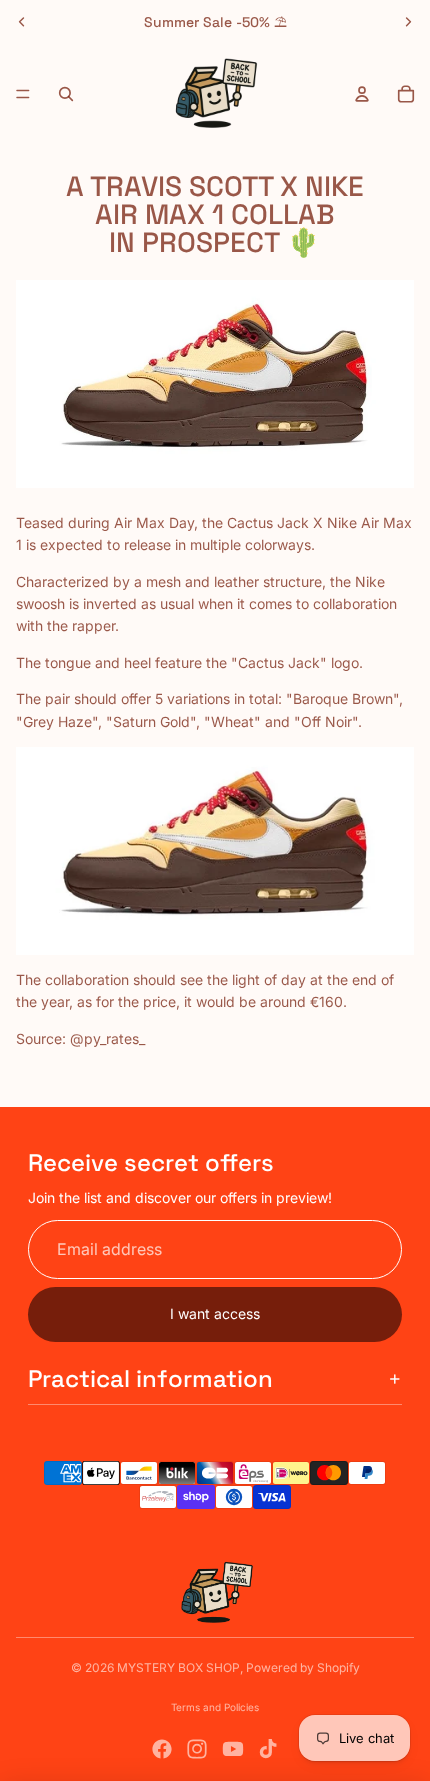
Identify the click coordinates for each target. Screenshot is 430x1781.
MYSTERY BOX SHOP (178, 1667)
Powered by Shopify (303, 1667)
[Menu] (23, 94)
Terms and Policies (215, 1707)
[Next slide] (408, 22)
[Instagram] (197, 1749)
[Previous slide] (22, 22)
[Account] (362, 94)
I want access (215, 1313)
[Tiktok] (268, 1749)
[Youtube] (233, 1749)
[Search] (66, 94)
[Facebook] (162, 1749)
